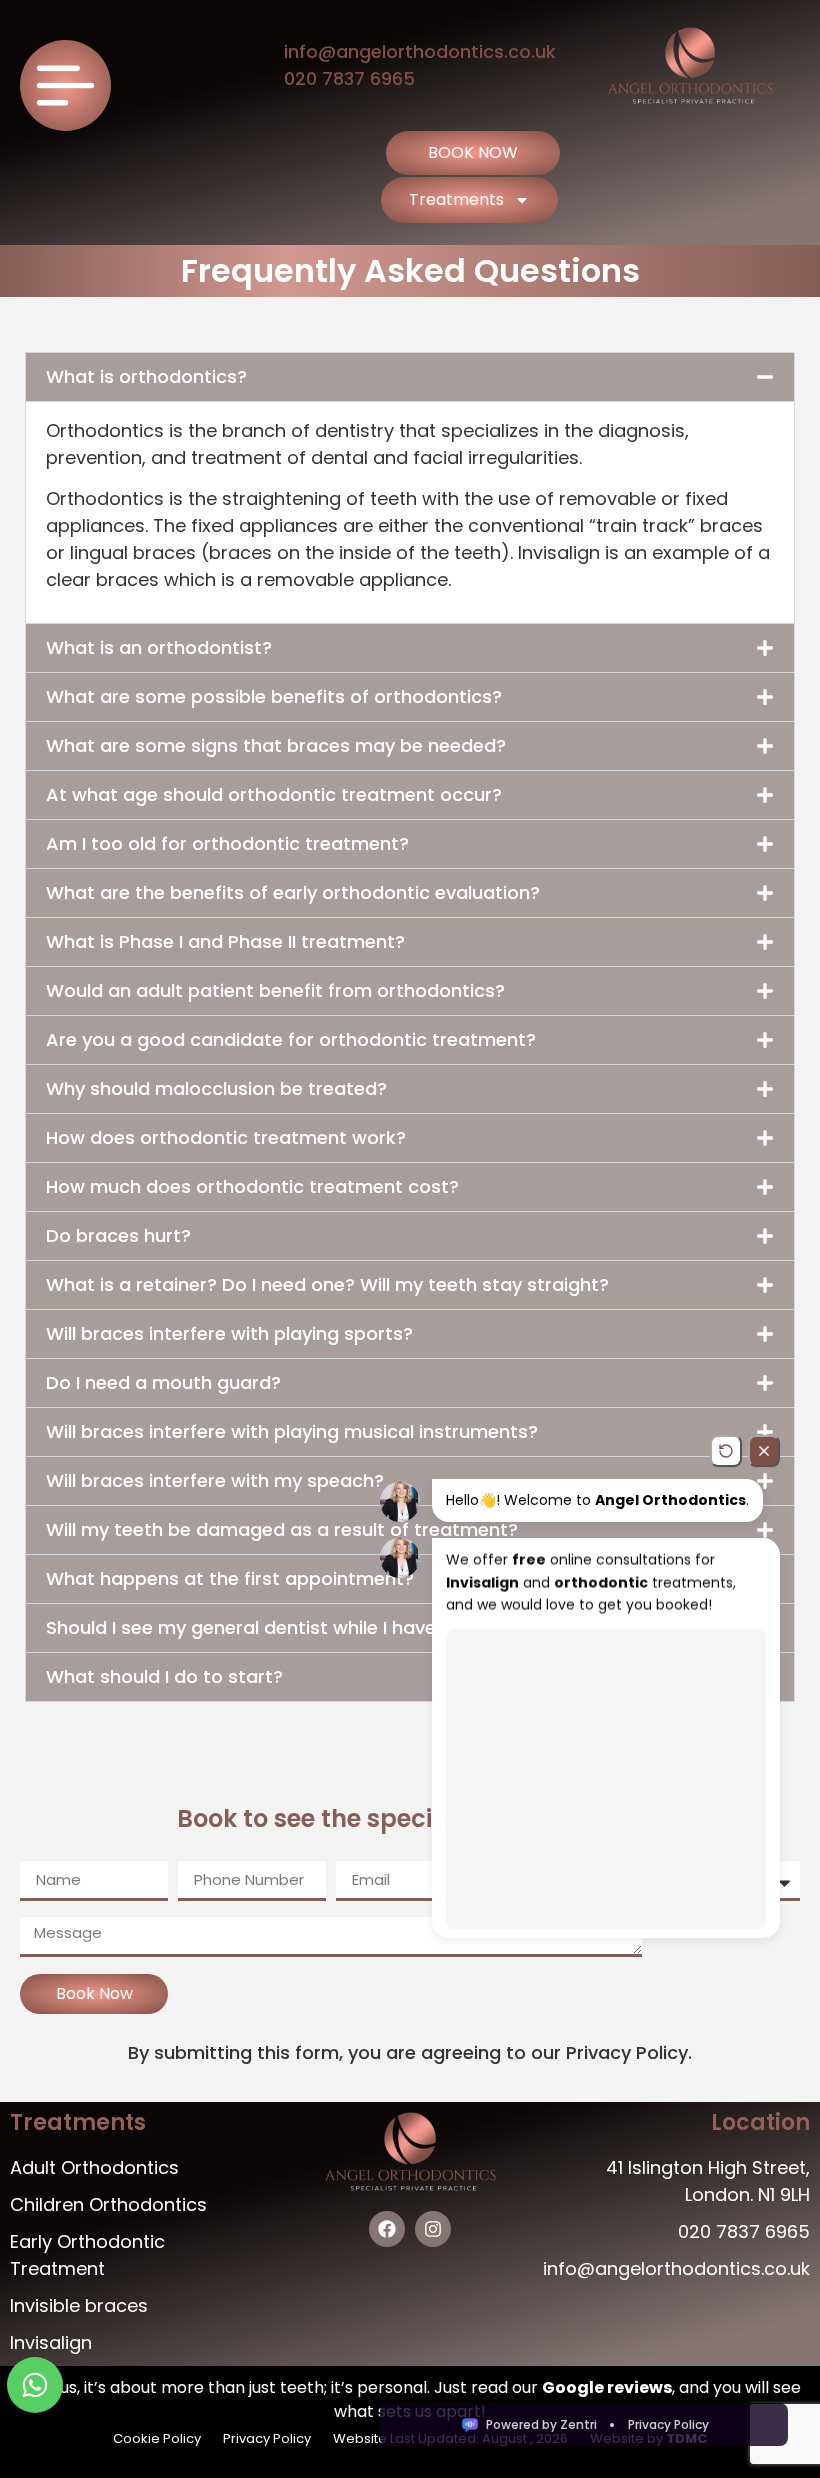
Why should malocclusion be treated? (216, 1088)
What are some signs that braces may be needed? (276, 745)
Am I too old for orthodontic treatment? (227, 843)
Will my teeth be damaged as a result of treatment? (282, 1529)
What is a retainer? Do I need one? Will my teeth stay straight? (327, 1284)
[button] (410, 377)
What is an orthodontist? (159, 647)
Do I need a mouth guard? (163, 1382)
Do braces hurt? (118, 1235)
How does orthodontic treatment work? (226, 1137)
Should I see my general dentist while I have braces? (280, 1627)
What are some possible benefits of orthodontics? (274, 696)
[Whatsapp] (35, 2385)
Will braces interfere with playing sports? (229, 1333)
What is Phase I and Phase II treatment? (225, 941)
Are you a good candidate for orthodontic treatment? (291, 1039)
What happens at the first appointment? (230, 1578)
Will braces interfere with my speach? (215, 1480)
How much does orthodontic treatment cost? (252, 1186)
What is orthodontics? (146, 376)
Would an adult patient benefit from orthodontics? (275, 990)
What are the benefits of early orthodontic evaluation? (293, 892)
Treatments (456, 199)
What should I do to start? (164, 1676)
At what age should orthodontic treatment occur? (274, 794)
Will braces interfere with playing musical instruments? (292, 1431)
